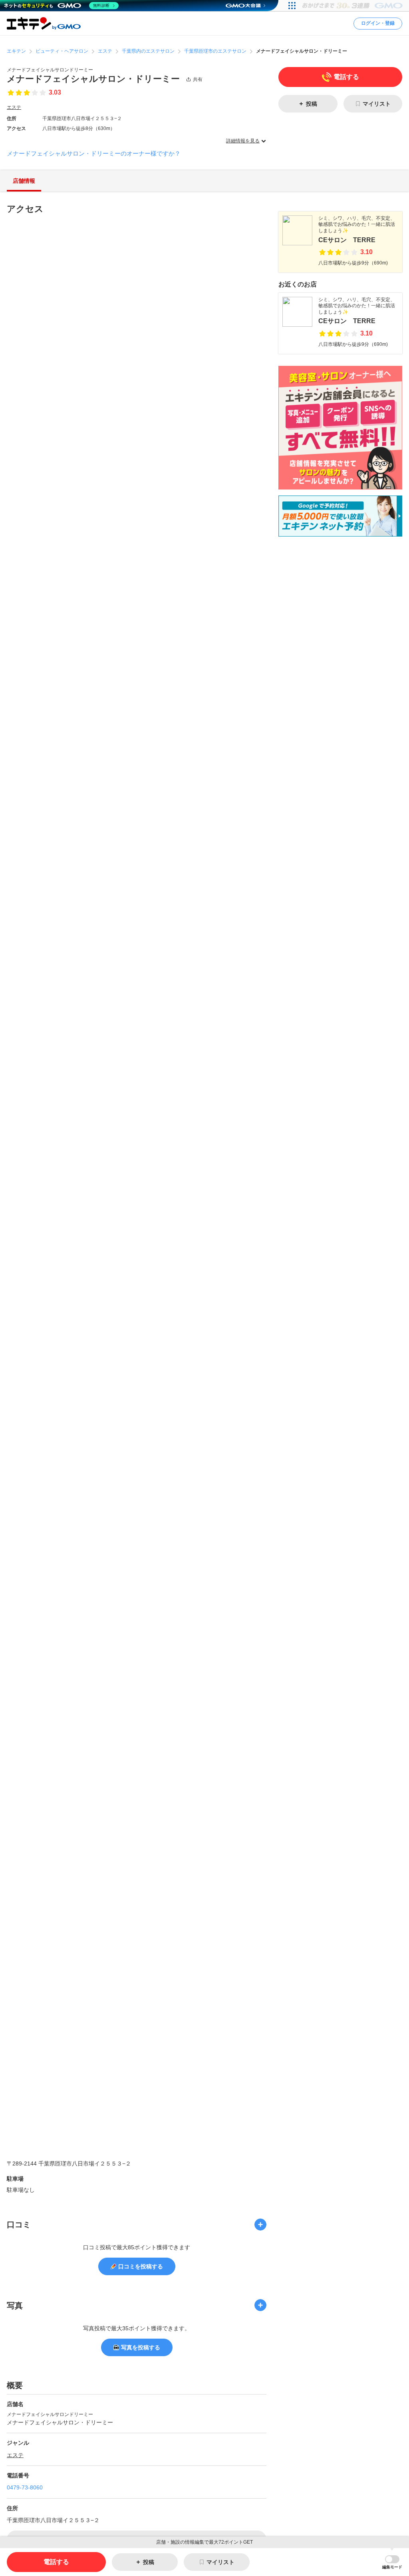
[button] (392, 2562)
